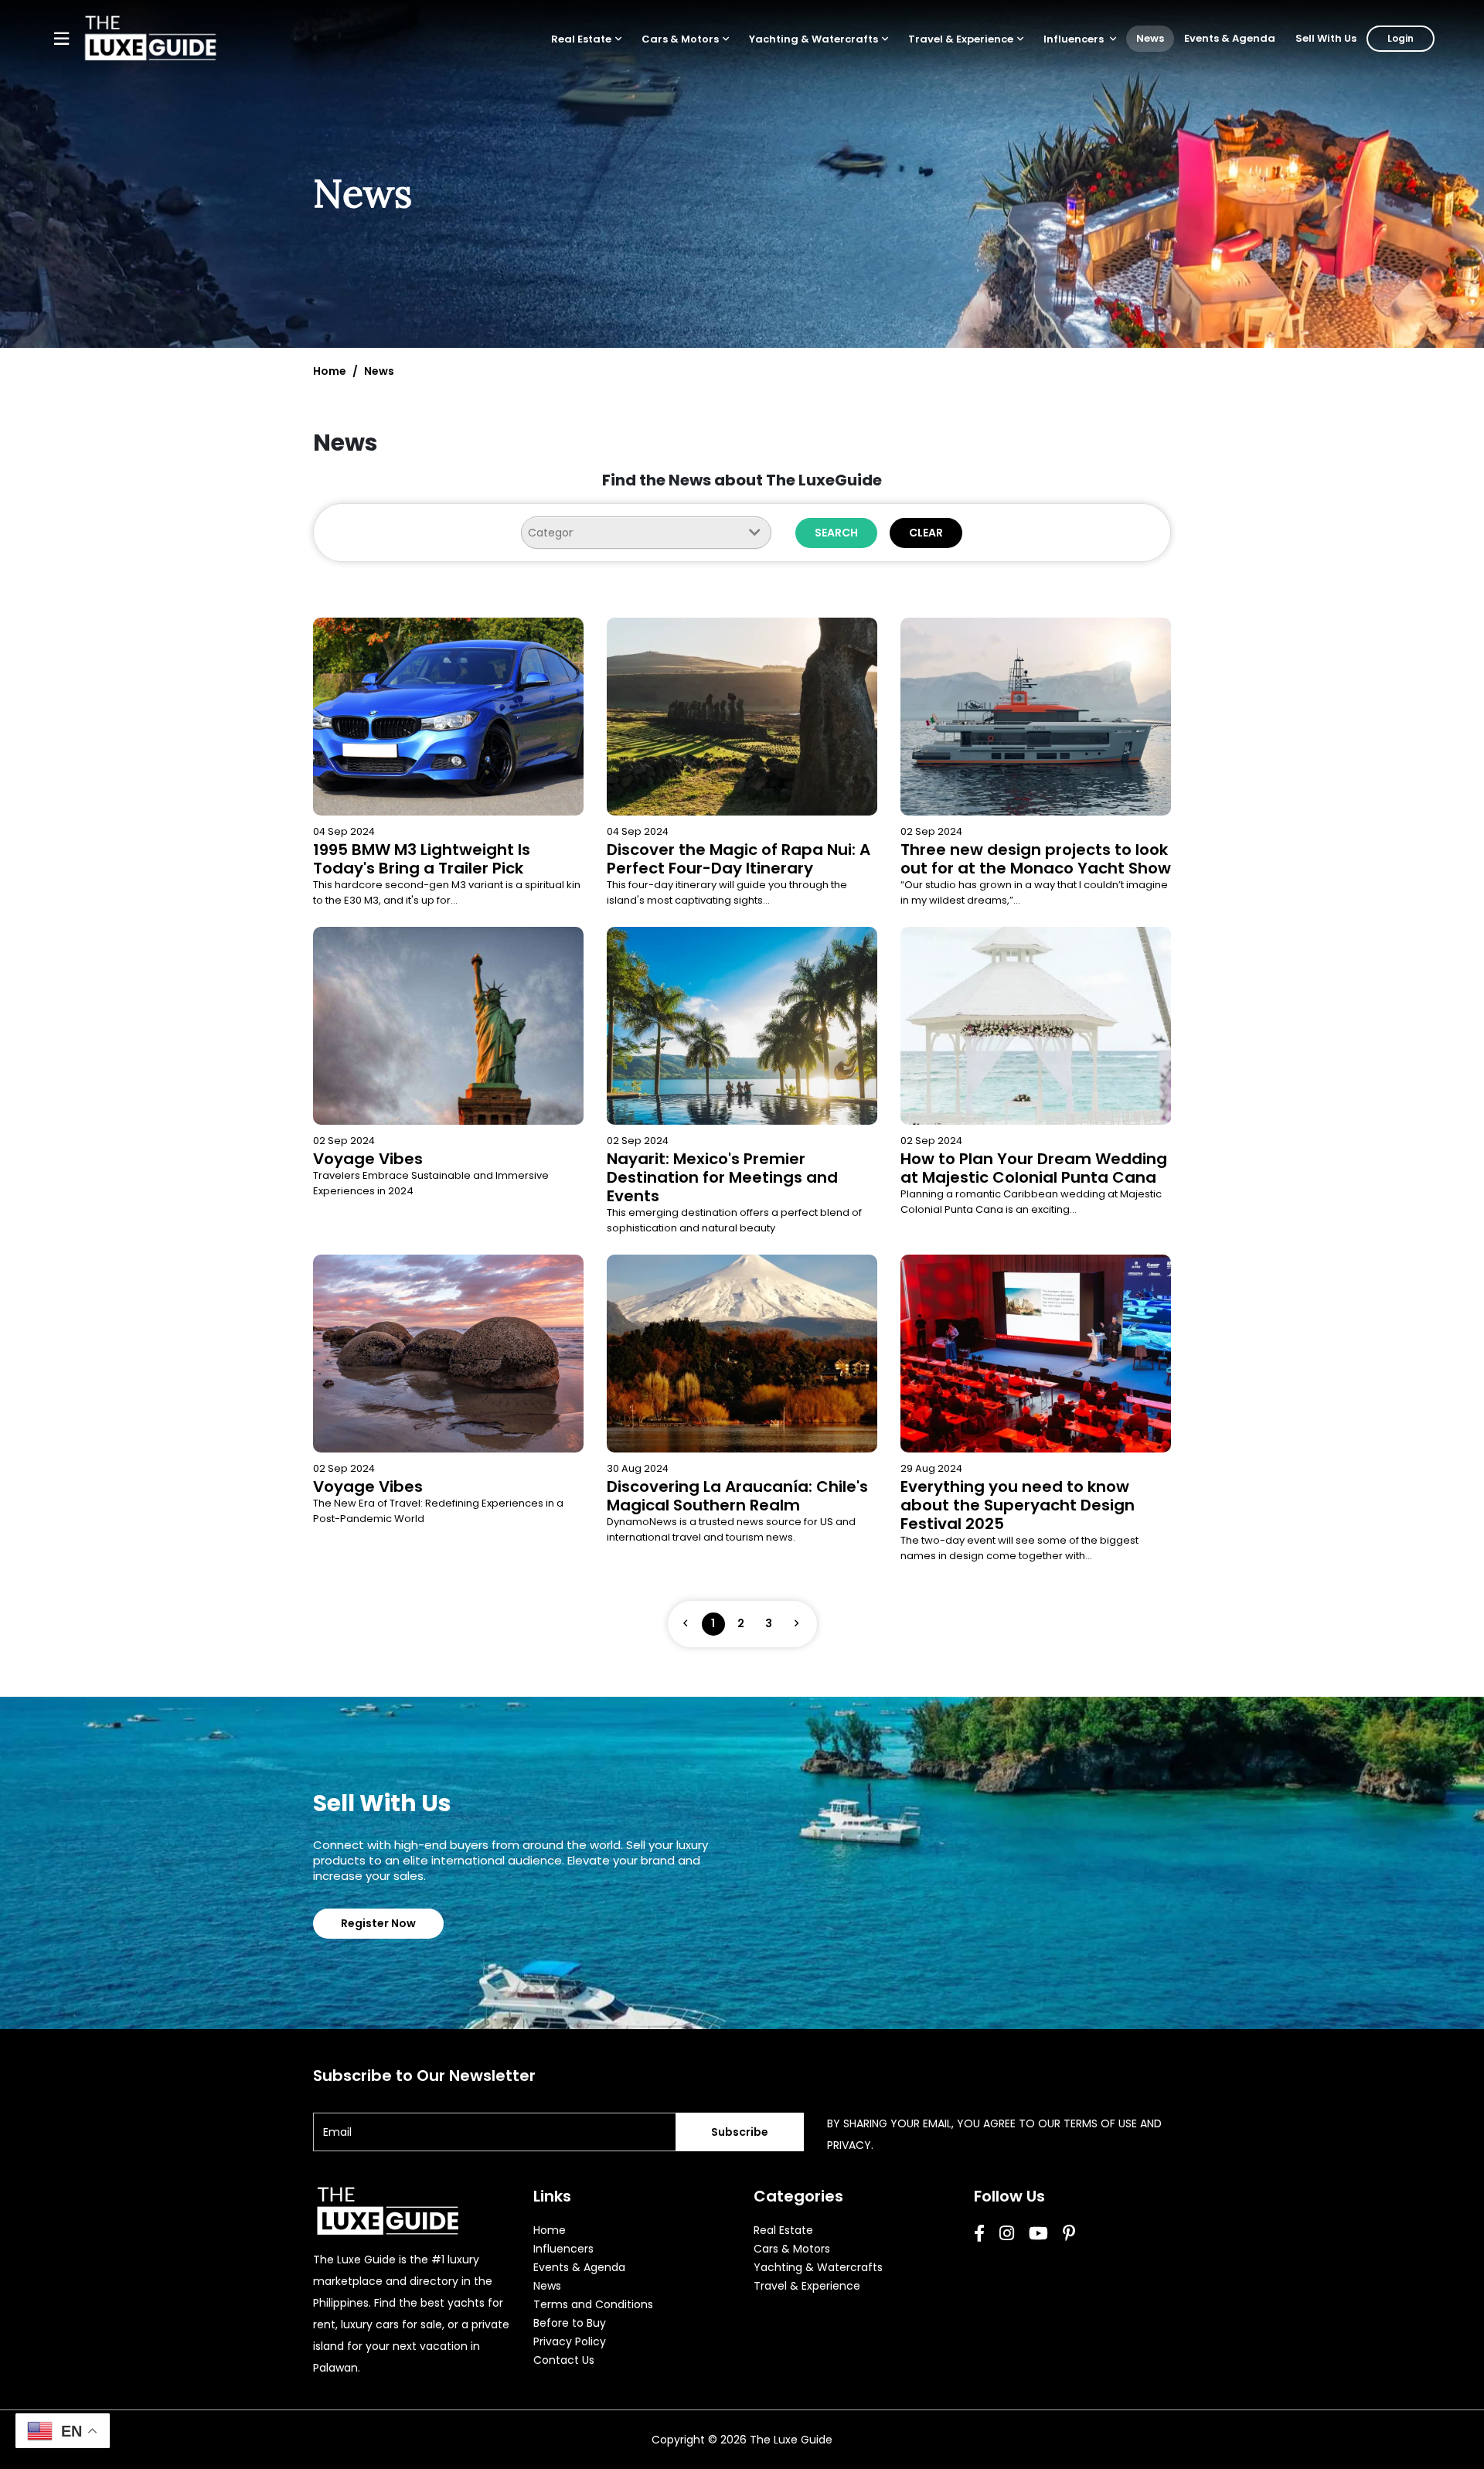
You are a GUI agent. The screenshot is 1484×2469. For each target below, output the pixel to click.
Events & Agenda (1230, 38)
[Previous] (686, 1624)
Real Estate (581, 39)
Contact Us (564, 2360)
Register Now (378, 1923)
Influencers (1075, 39)
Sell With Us (1326, 38)
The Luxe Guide (791, 2440)
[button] (586, 39)
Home (330, 371)
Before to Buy (570, 2323)
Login (1401, 38)
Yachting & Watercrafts (813, 39)
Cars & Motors (680, 39)
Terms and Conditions (593, 2304)
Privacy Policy (570, 2341)
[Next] (797, 1624)
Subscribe (740, 2132)
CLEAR (926, 533)
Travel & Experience (961, 39)
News (1150, 38)
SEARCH (836, 533)
